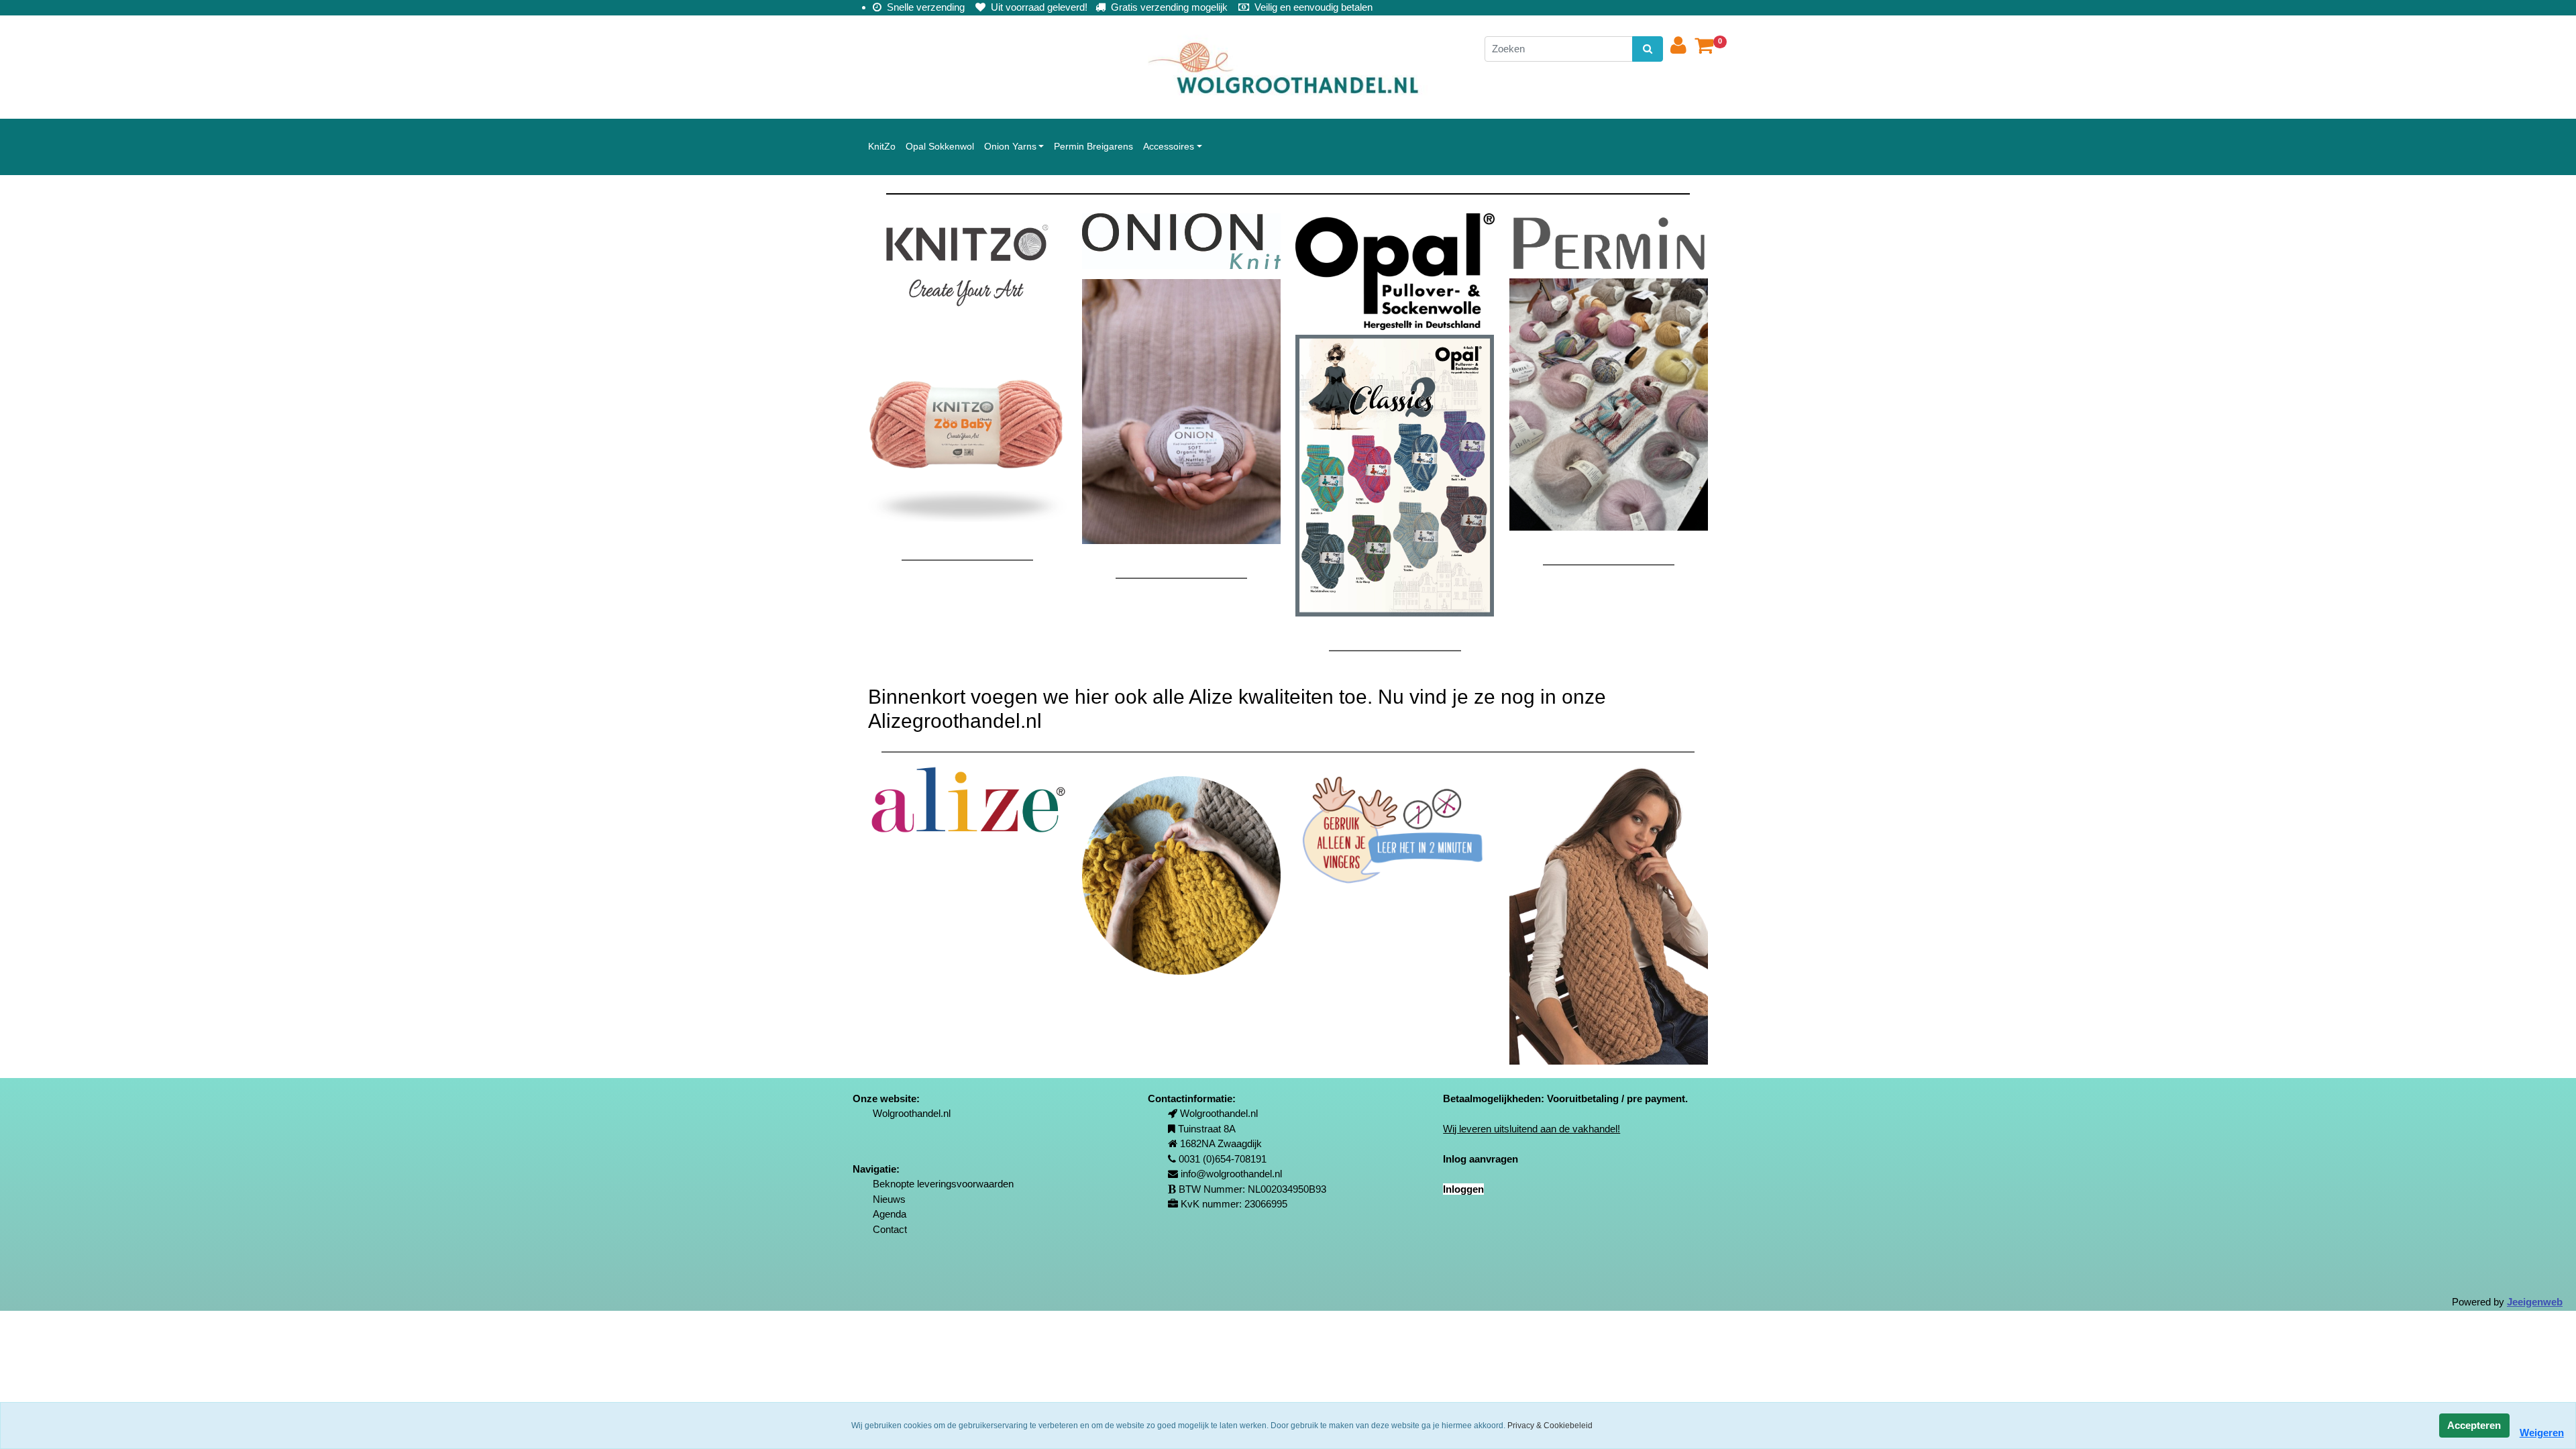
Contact (890, 1229)
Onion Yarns (1010, 146)
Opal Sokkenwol (940, 146)
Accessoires (1169, 146)
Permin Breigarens (1093, 146)
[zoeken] (1647, 49)
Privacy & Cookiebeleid (1550, 1426)
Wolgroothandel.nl (912, 1113)
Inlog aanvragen (1481, 1159)
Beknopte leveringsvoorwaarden (943, 1184)
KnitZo (882, 146)
